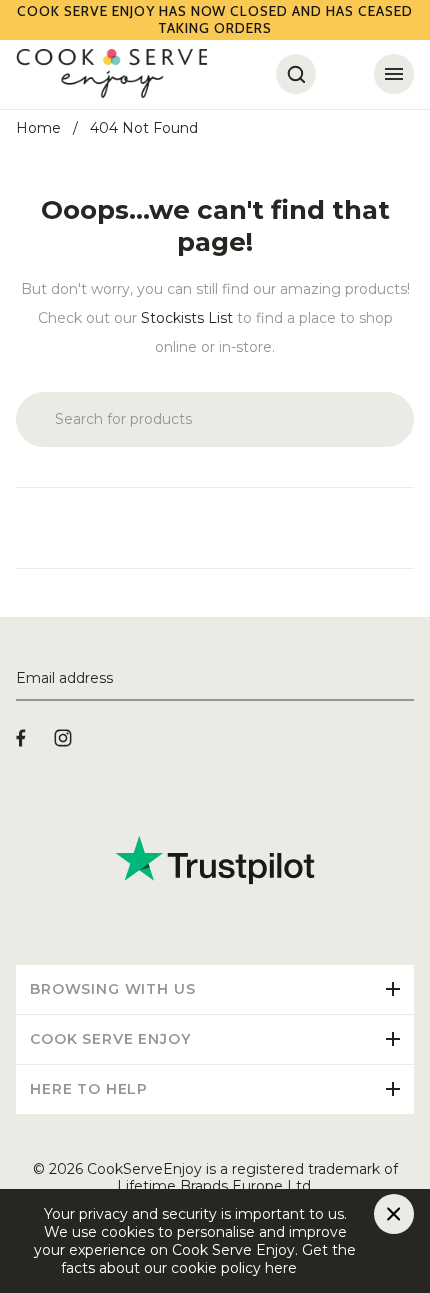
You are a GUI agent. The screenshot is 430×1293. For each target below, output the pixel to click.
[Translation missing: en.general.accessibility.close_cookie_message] (394, 1214)
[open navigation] (394, 74)
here (313, 1268)
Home (38, 128)
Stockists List (187, 318)
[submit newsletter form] (406, 679)
